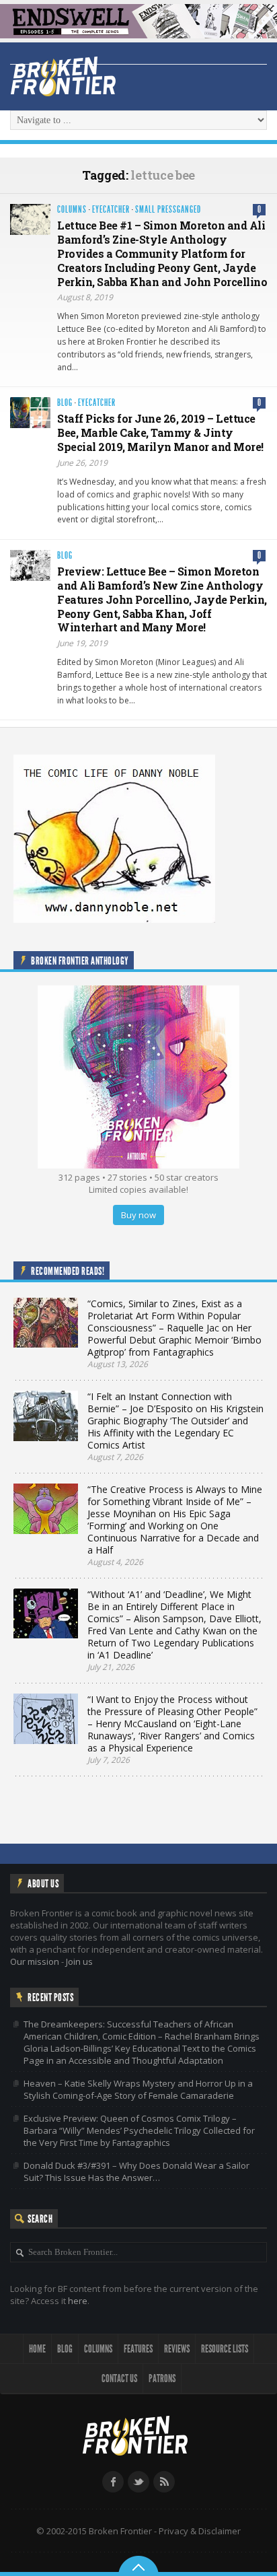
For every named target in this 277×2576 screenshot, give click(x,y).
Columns (72, 210)
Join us (79, 1961)
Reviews (177, 2349)
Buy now (138, 1215)
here (78, 2301)
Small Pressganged (168, 210)
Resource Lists (225, 2349)
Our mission (35, 1961)
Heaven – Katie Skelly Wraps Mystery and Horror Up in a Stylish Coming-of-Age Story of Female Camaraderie (138, 2089)
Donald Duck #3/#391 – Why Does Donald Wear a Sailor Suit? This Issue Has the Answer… (136, 2171)
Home (37, 2349)
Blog (65, 403)
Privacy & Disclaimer (200, 2531)
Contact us (119, 2378)
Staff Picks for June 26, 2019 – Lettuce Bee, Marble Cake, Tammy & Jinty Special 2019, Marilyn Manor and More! (160, 432)
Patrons (162, 2378)
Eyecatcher (111, 210)
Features (138, 2349)
